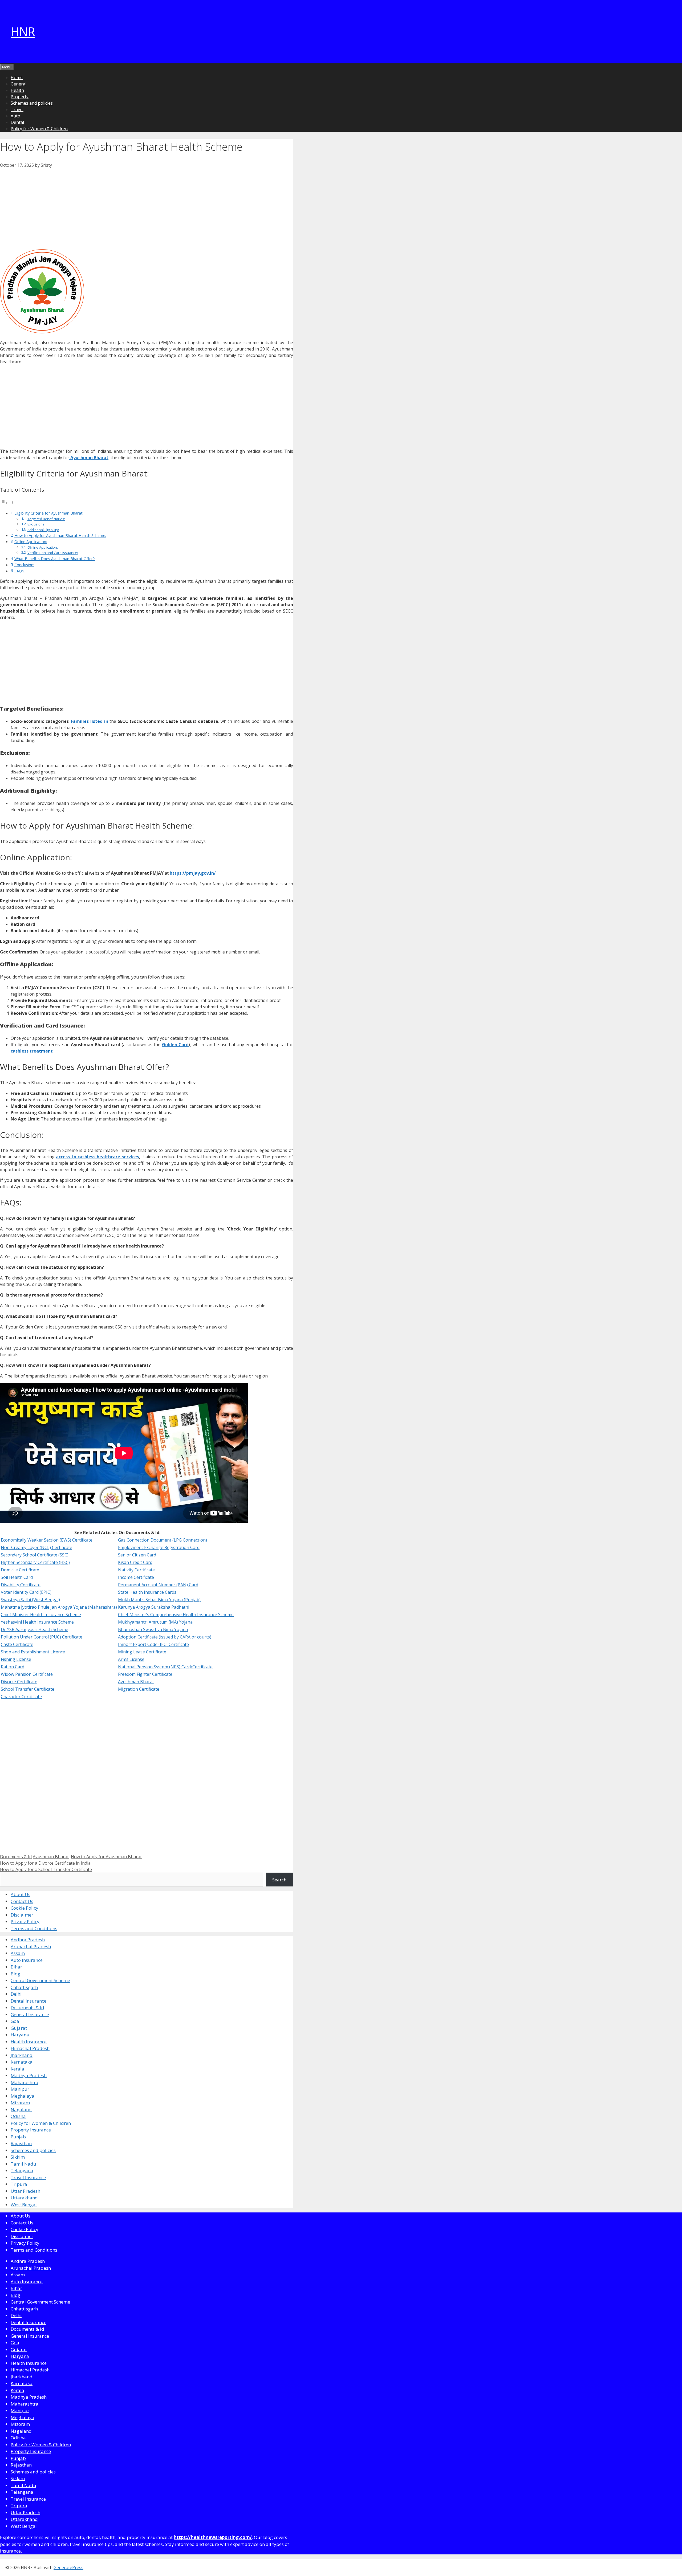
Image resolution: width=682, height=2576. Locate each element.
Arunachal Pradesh (31, 1947)
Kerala (17, 2069)
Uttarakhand (24, 2198)
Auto (15, 116)
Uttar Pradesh (25, 2191)
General (19, 84)
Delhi (16, 1994)
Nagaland (21, 2110)
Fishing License (16, 1659)
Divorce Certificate (19, 1682)
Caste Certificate (17, 1644)
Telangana (22, 2171)
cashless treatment (32, 1051)
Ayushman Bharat (89, 458)
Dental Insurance (29, 2001)
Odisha (18, 2116)
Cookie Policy (25, 1908)
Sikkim (18, 2157)
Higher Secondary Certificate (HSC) (35, 1562)
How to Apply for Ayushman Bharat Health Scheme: (60, 535)
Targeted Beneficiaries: (46, 519)
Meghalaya (23, 2096)
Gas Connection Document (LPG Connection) (163, 1540)
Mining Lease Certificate (142, 1652)
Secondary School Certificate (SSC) (35, 1555)
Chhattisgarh (24, 1987)
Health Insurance (29, 2042)
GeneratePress (68, 2567)
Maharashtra (25, 2082)
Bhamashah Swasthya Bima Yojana (153, 1629)
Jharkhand (22, 2055)
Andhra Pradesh (28, 1940)
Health (17, 90)
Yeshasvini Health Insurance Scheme (37, 1622)
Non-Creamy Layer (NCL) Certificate (36, 1547)
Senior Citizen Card (137, 1555)
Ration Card (13, 1667)
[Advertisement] (147, 208)
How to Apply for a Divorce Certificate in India (45, 1863)
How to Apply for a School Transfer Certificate (46, 1869)
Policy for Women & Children (39, 129)
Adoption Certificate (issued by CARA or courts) (165, 1637)
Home (17, 78)
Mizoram (20, 2103)
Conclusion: (24, 565)
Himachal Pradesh (30, 2048)
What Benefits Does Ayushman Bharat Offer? (55, 559)
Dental (17, 122)
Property (20, 97)
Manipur (20, 2089)
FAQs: (19, 571)
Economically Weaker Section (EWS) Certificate (47, 1540)
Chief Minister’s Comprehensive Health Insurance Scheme (176, 1615)
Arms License (131, 1659)
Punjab (18, 2137)
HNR (23, 32)
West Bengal (24, 2205)
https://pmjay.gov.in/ (192, 873)
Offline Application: (43, 547)
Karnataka (22, 2062)
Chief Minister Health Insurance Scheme (41, 1615)
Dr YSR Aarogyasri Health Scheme (34, 1629)
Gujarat (19, 2028)
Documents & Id (16, 1857)
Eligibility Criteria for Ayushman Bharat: (49, 513)
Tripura (19, 2184)
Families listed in (89, 721)
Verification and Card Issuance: (53, 553)
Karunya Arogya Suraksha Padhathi (154, 1607)
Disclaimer (22, 1915)
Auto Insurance (27, 1960)
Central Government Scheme (40, 1980)
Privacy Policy (25, 1921)
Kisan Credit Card (135, 1562)
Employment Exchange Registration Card (159, 1547)
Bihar (16, 1967)
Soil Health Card (17, 1577)
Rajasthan (21, 2143)
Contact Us (22, 1901)
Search (279, 1880)
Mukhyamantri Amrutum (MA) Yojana (155, 1622)
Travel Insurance (28, 2177)
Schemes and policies (32, 103)
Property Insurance (31, 2130)
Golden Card (175, 1045)
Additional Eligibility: (43, 530)
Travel (17, 109)
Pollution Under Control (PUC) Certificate (42, 1637)
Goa (15, 2021)
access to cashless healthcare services (97, 1157)
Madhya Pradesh (29, 2075)
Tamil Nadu (23, 2164)
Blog (15, 1974)
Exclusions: (36, 524)
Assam (18, 1953)
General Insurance (30, 2014)
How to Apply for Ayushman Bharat (106, 1857)
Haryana (20, 2035)
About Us (21, 1894)
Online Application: (31, 542)
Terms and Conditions (34, 1928)
